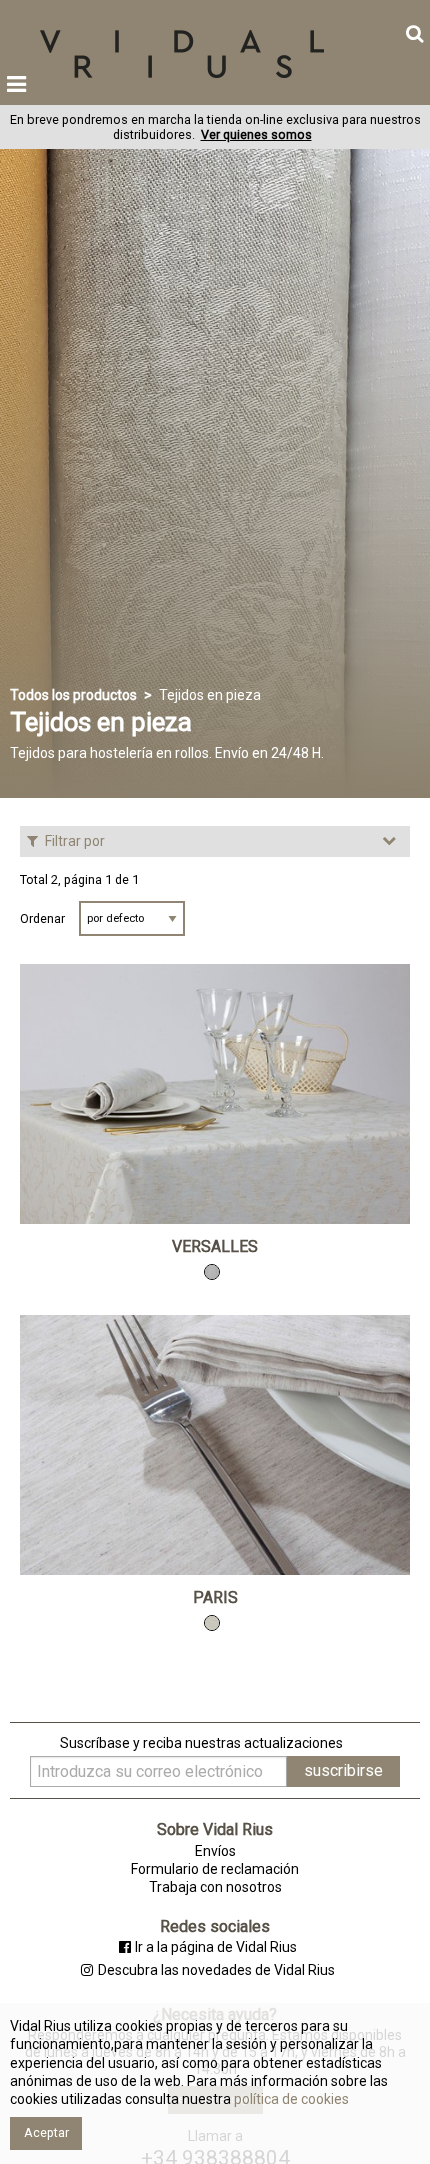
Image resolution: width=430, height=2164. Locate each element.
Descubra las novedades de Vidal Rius (216, 1970)
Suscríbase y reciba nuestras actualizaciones (201, 1743)
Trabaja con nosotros (215, 1887)
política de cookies (290, 2099)
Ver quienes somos (256, 134)
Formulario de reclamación (215, 1869)
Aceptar (46, 2132)
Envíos (215, 1851)
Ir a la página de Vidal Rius (216, 1947)
